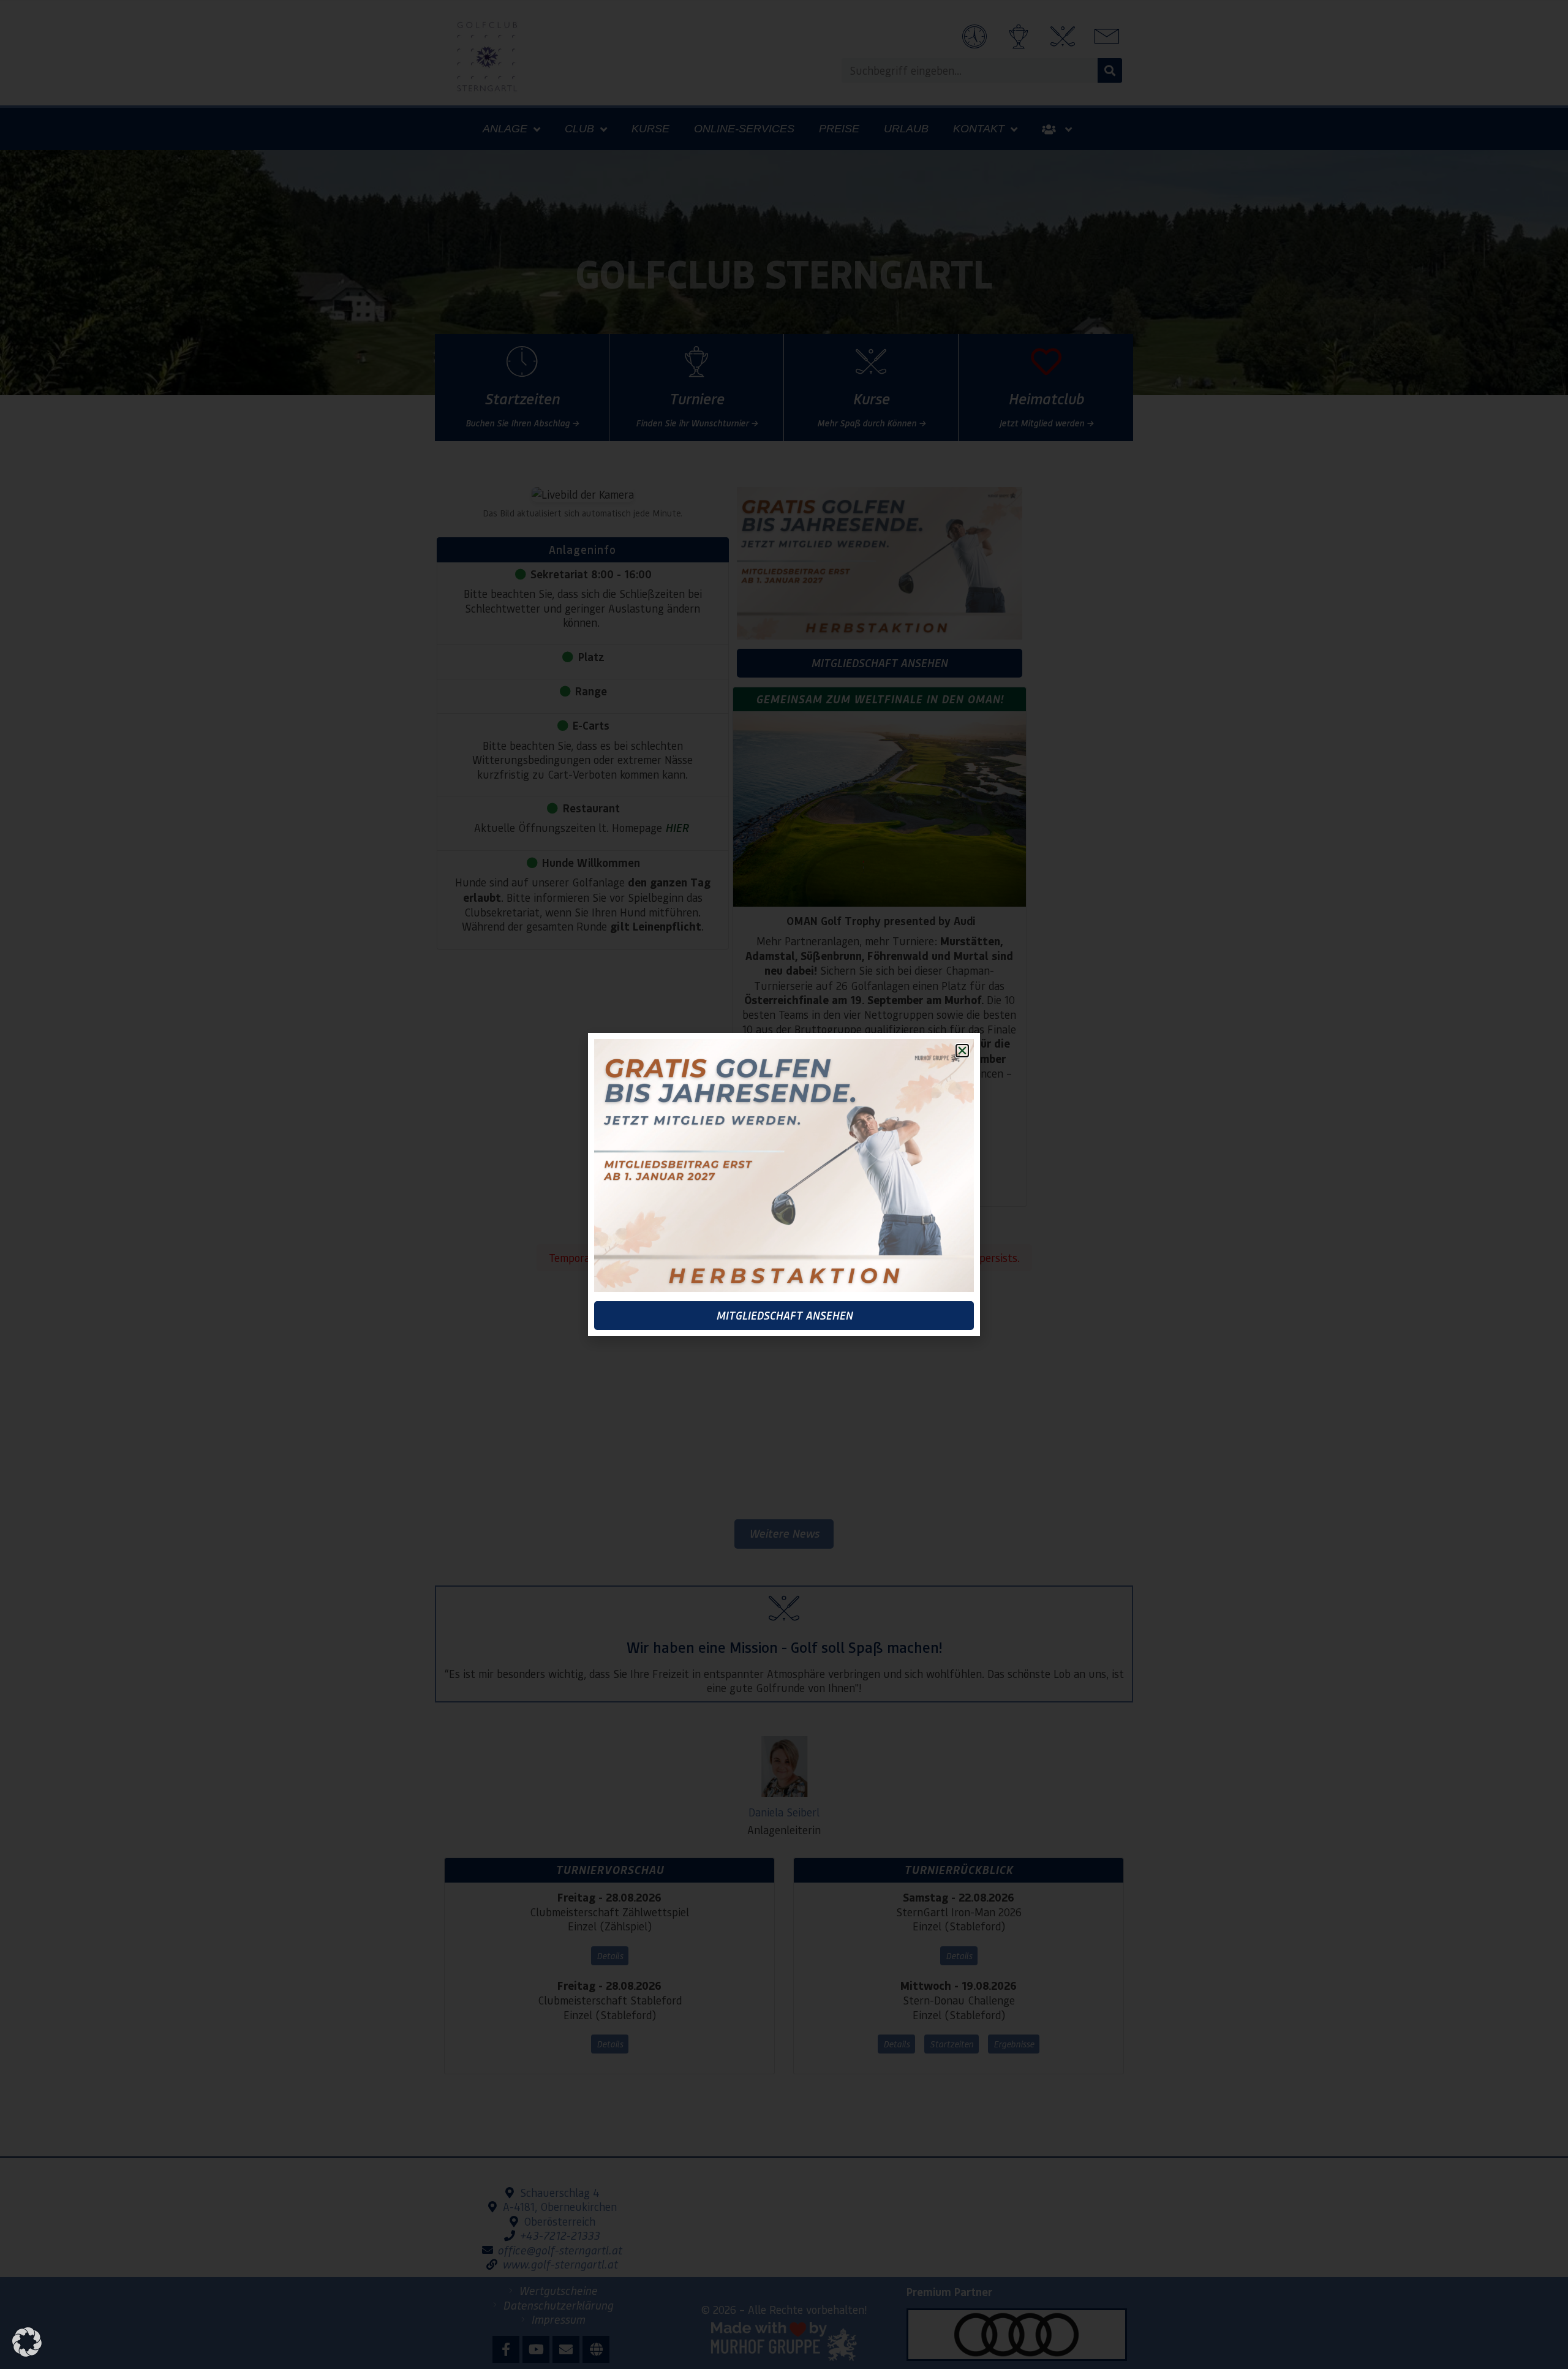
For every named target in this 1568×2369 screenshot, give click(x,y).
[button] (27, 2342)
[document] (784, 1184)
